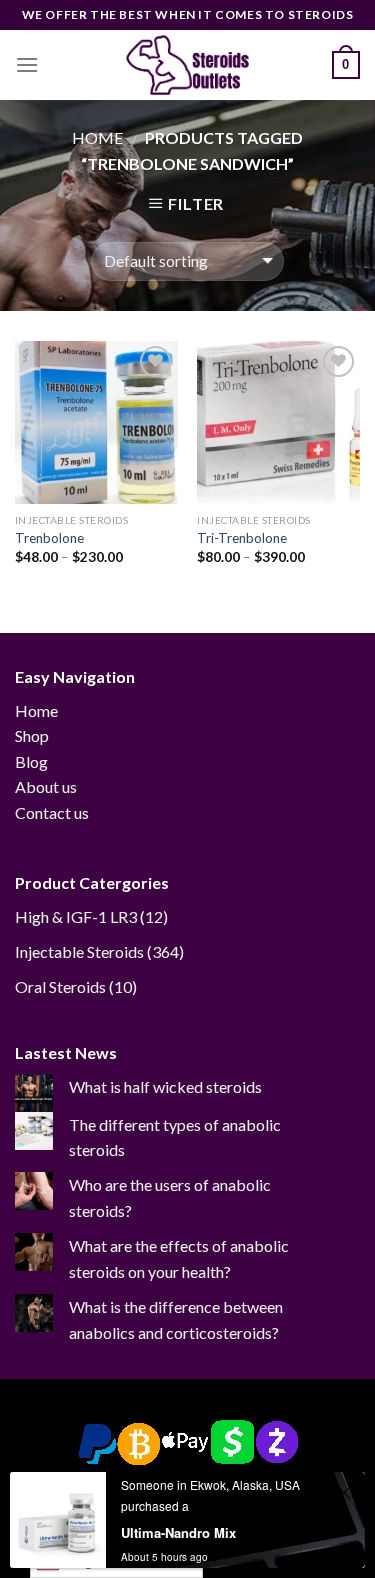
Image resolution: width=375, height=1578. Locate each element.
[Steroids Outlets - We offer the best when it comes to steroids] (188, 65)
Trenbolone (49, 538)
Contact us (52, 812)
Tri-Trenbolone (242, 538)
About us (46, 786)
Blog (31, 761)
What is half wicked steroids (165, 1086)
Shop (32, 735)
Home (97, 137)
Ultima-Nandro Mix (178, 1532)
